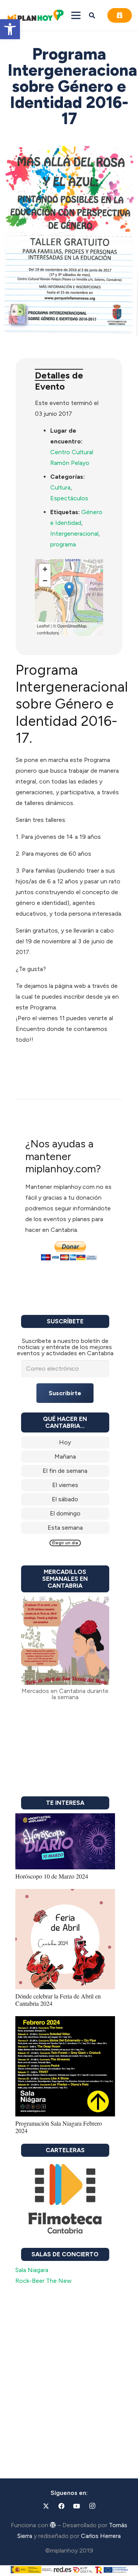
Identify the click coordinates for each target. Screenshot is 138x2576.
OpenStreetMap (72, 626)
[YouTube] (77, 2506)
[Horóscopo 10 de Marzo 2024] (65, 1818)
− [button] (45, 581)
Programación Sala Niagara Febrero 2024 (59, 2127)
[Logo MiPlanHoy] (35, 16)
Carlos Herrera (101, 2536)
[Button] (120, 15)
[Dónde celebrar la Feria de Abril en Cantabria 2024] (65, 1894)
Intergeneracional (74, 534)
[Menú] (76, 15)
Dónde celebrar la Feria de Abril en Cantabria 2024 (58, 2000)
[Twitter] (46, 2506)
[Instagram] (92, 2506)
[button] (10, 29)
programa (63, 544)
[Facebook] (61, 2506)
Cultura (60, 487)
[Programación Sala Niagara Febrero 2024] (65, 2021)
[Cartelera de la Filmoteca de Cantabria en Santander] (65, 2199)
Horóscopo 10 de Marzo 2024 (52, 1876)
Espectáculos (69, 498)
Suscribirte (65, 1393)
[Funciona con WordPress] (53, 2525)
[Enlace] (65, 1442)
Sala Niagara (32, 2270)
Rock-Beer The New (44, 2281)
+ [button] (45, 569)
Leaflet (43, 626)
